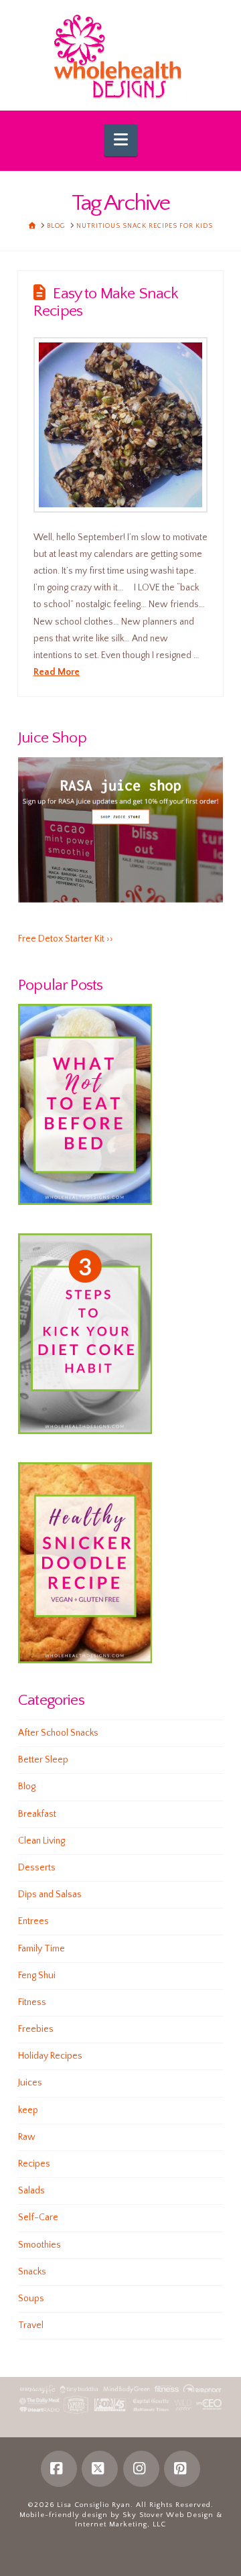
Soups (31, 2299)
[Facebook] (59, 2469)
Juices (30, 2083)
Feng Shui (37, 1976)
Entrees (33, 1921)
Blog (27, 1787)
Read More (57, 672)
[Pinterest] (182, 2469)
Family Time (42, 1949)
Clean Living (42, 1841)
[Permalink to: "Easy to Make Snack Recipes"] (120, 425)
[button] (121, 140)
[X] (100, 2469)
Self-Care (38, 2217)
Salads (31, 2191)
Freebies (36, 2029)
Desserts (37, 1868)
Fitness (32, 2002)
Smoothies (39, 2245)
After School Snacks (58, 1733)
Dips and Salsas (50, 1894)
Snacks (32, 2272)
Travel (31, 2325)
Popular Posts (60, 985)
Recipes (34, 2164)
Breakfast (37, 1814)
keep (28, 2110)
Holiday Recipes (50, 2056)
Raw (27, 2137)
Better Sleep (43, 1760)
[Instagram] (141, 2469)
